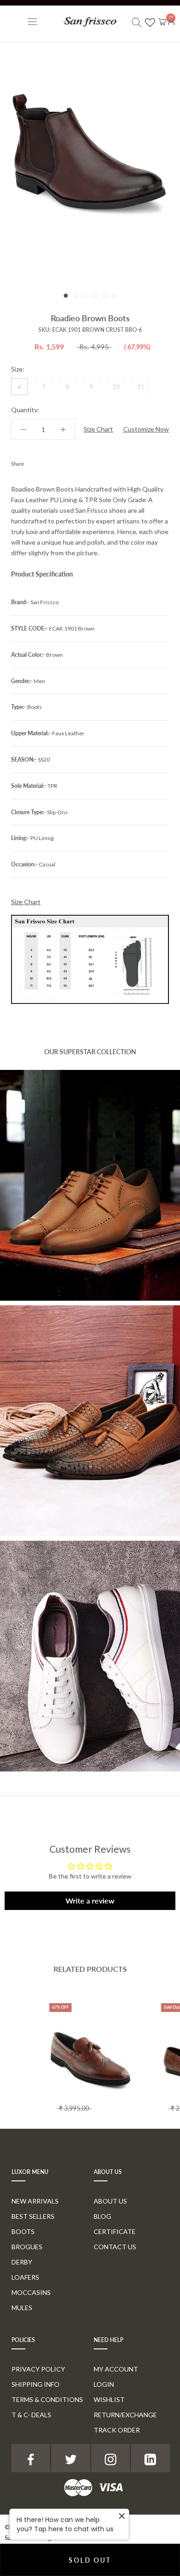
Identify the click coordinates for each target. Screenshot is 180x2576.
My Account (116, 2369)
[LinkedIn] (150, 2458)
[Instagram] (111, 2458)
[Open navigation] (32, 21)
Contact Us (115, 2247)
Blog (102, 2216)
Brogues (27, 2247)
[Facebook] (33, 462)
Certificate (115, 2231)
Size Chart (98, 429)
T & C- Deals (31, 2415)
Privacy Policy (38, 2369)
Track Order (117, 2430)
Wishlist (109, 2399)
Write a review (90, 1900)
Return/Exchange (125, 2415)
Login (104, 2384)
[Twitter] (45, 462)
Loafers (25, 2277)
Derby (22, 2262)
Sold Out (90, 2560)
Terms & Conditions (47, 2399)
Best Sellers (33, 2216)
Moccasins (31, 2292)
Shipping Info (36, 2384)
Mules (22, 2308)
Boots (23, 2231)
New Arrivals (35, 2201)
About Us (110, 2201)
